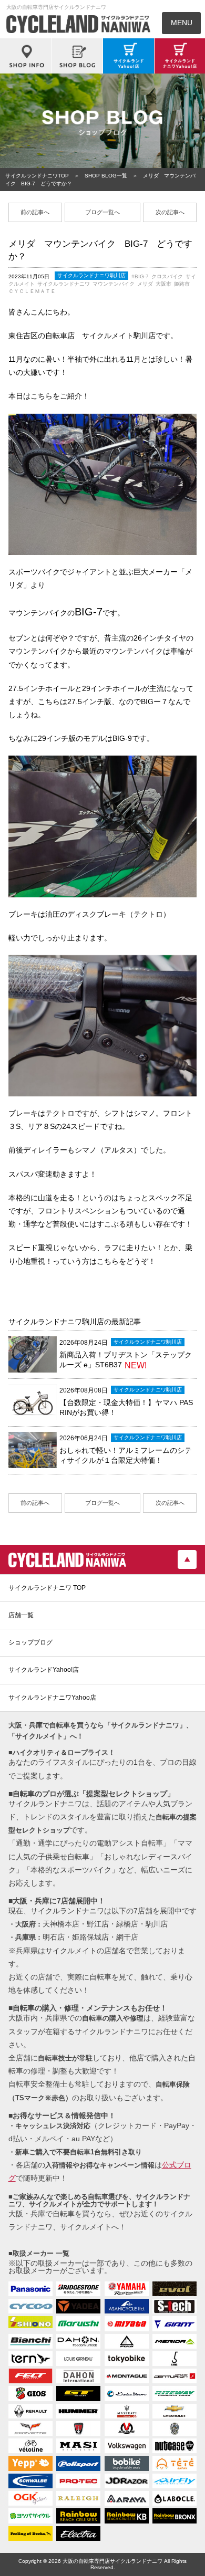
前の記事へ (35, 212)
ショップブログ (30, 1642)
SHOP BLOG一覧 (106, 176)
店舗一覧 (21, 1615)
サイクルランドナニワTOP (37, 176)
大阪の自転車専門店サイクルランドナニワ (112, 2561)
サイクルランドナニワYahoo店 (52, 1698)
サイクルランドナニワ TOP (47, 1588)
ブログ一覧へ (102, 212)
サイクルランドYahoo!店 (44, 1670)
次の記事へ (170, 212)
